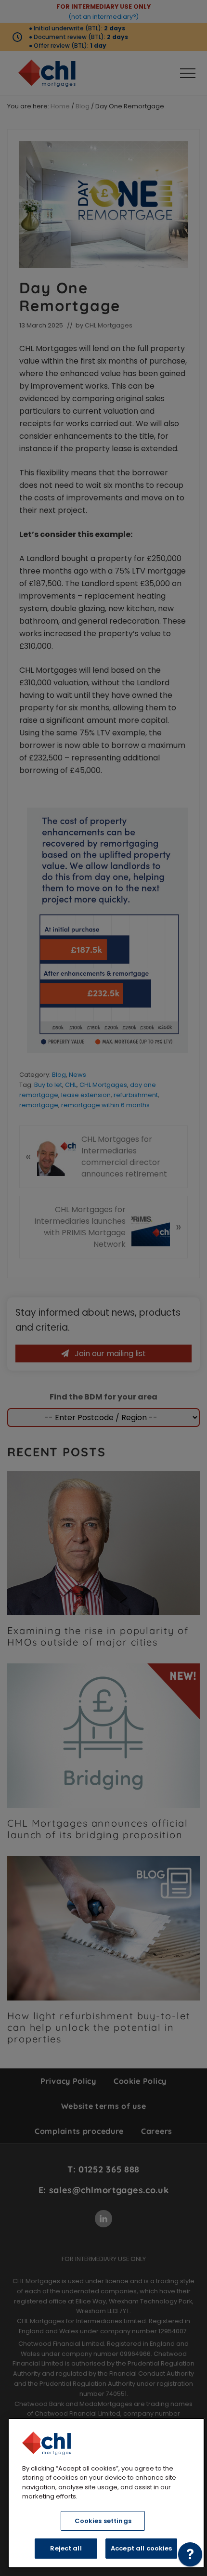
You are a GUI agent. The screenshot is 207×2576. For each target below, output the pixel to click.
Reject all (66, 2548)
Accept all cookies (141, 2548)
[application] (190, 2557)
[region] (106, 2493)
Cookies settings (103, 2521)
